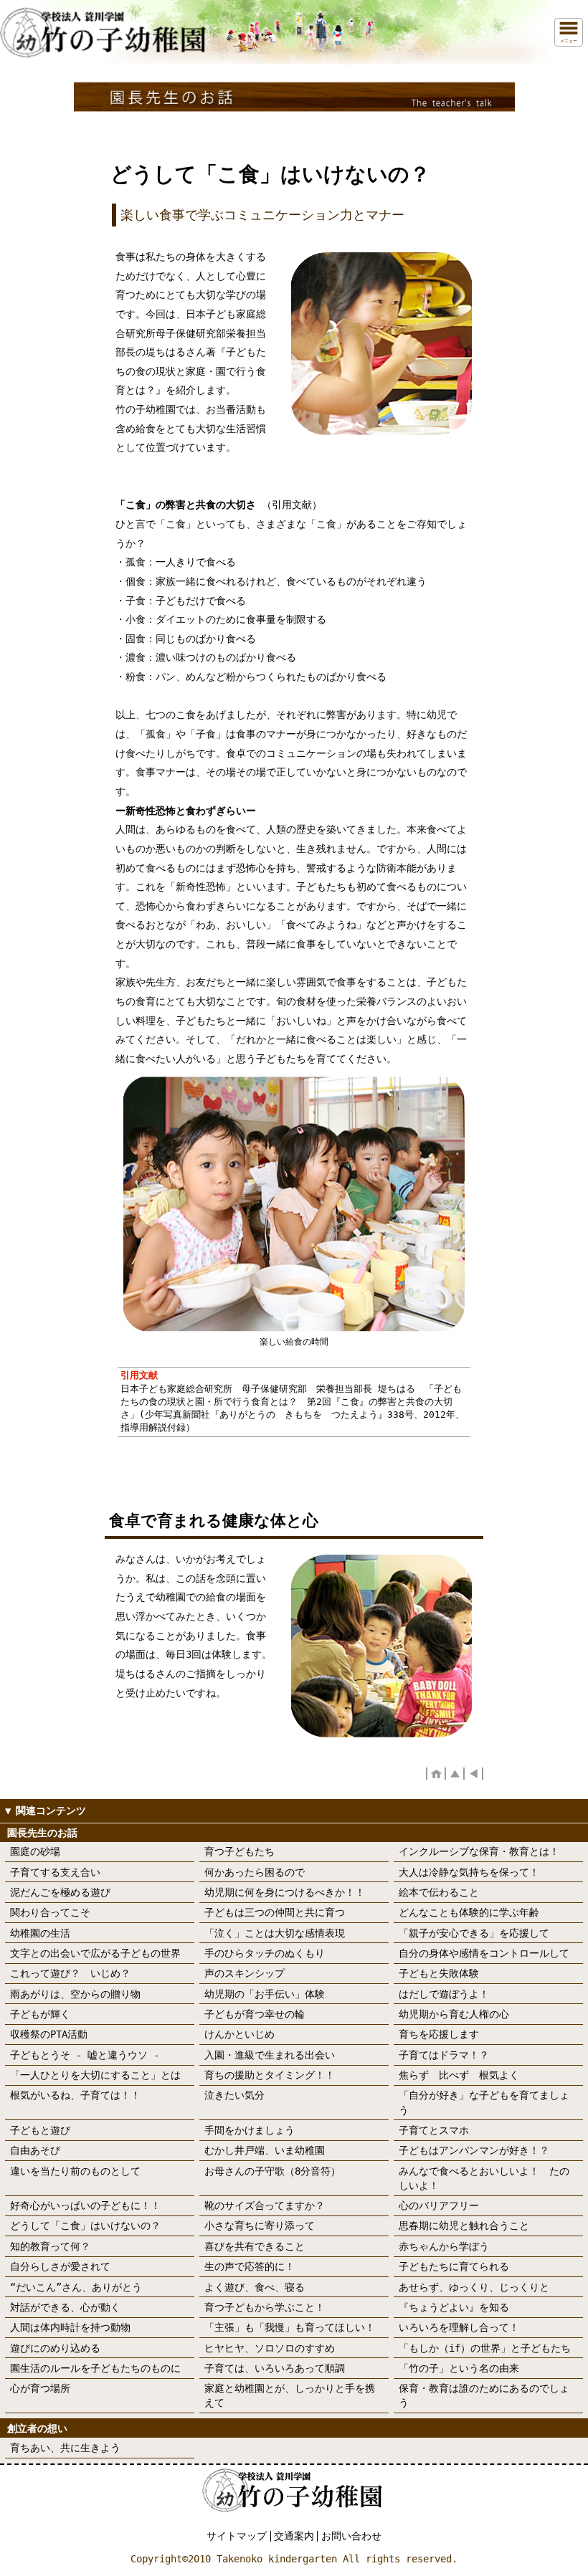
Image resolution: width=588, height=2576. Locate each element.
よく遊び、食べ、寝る (255, 2287)
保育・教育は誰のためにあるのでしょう (484, 2395)
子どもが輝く (40, 2014)
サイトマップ (237, 2536)
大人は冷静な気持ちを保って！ (469, 1872)
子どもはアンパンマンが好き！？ (474, 2150)
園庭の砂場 (35, 1851)
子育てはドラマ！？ (444, 2055)
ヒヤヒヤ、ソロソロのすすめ (270, 2348)
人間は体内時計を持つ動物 (70, 2327)
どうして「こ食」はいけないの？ (85, 2226)
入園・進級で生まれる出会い (270, 2055)
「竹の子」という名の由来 (459, 2368)
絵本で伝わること (439, 1892)
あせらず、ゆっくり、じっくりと (474, 2287)
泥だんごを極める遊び (60, 1892)
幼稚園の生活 (40, 1933)
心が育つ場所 (40, 2388)
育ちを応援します (439, 2034)
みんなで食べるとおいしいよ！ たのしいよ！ (484, 2178)
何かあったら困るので (255, 1872)
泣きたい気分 (234, 2095)
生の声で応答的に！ (250, 2266)
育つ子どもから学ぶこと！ (265, 2307)
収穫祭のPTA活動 (49, 2034)
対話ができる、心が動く (65, 2307)
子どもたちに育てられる (454, 2266)
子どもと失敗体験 (439, 1973)
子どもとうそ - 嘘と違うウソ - (85, 2055)
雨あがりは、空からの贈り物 (75, 1994)
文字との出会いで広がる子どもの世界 (95, 1953)
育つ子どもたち (240, 1851)
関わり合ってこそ (50, 1912)
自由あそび (35, 2150)
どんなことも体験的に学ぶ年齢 (469, 1912)
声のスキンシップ (245, 1973)
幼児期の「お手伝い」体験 (265, 1994)
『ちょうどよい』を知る (454, 2307)
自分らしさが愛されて (60, 2266)
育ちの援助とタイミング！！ (270, 2075)
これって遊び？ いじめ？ (70, 1973)
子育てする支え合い (55, 1872)
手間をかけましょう (250, 2130)
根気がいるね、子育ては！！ (75, 2095)
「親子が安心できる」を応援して (474, 1933)
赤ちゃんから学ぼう (444, 2246)
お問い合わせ (351, 2536)
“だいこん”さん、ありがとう (76, 2287)
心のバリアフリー (439, 2205)
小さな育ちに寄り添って (260, 2226)
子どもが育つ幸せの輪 (255, 2014)
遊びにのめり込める (55, 2348)
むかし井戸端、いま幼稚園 (265, 2150)
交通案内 (294, 2536)
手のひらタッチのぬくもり (265, 1953)
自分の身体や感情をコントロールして (484, 1953)
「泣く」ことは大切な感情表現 (275, 1933)
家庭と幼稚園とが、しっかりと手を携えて (290, 2395)
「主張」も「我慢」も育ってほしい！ (290, 2327)
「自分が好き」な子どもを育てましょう (484, 2102)
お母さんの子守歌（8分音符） (272, 2171)
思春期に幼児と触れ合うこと (464, 2226)
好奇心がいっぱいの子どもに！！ (85, 2205)
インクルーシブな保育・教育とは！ (479, 1851)
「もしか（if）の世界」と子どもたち (485, 2348)
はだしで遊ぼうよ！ (444, 1994)
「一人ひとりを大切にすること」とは (95, 2075)
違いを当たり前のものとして (75, 2171)
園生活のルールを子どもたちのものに (95, 2368)
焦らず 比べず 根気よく (459, 2075)
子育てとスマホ (434, 2130)
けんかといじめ (240, 2034)
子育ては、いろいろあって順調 (275, 2368)
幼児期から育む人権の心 (454, 2014)
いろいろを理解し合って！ (459, 2327)
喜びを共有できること (255, 2246)
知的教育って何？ (50, 2246)
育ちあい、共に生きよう (65, 2448)
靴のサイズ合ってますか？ (265, 2205)
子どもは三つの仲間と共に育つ (275, 1912)
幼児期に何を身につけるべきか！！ (285, 1892)
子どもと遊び (40, 2130)
